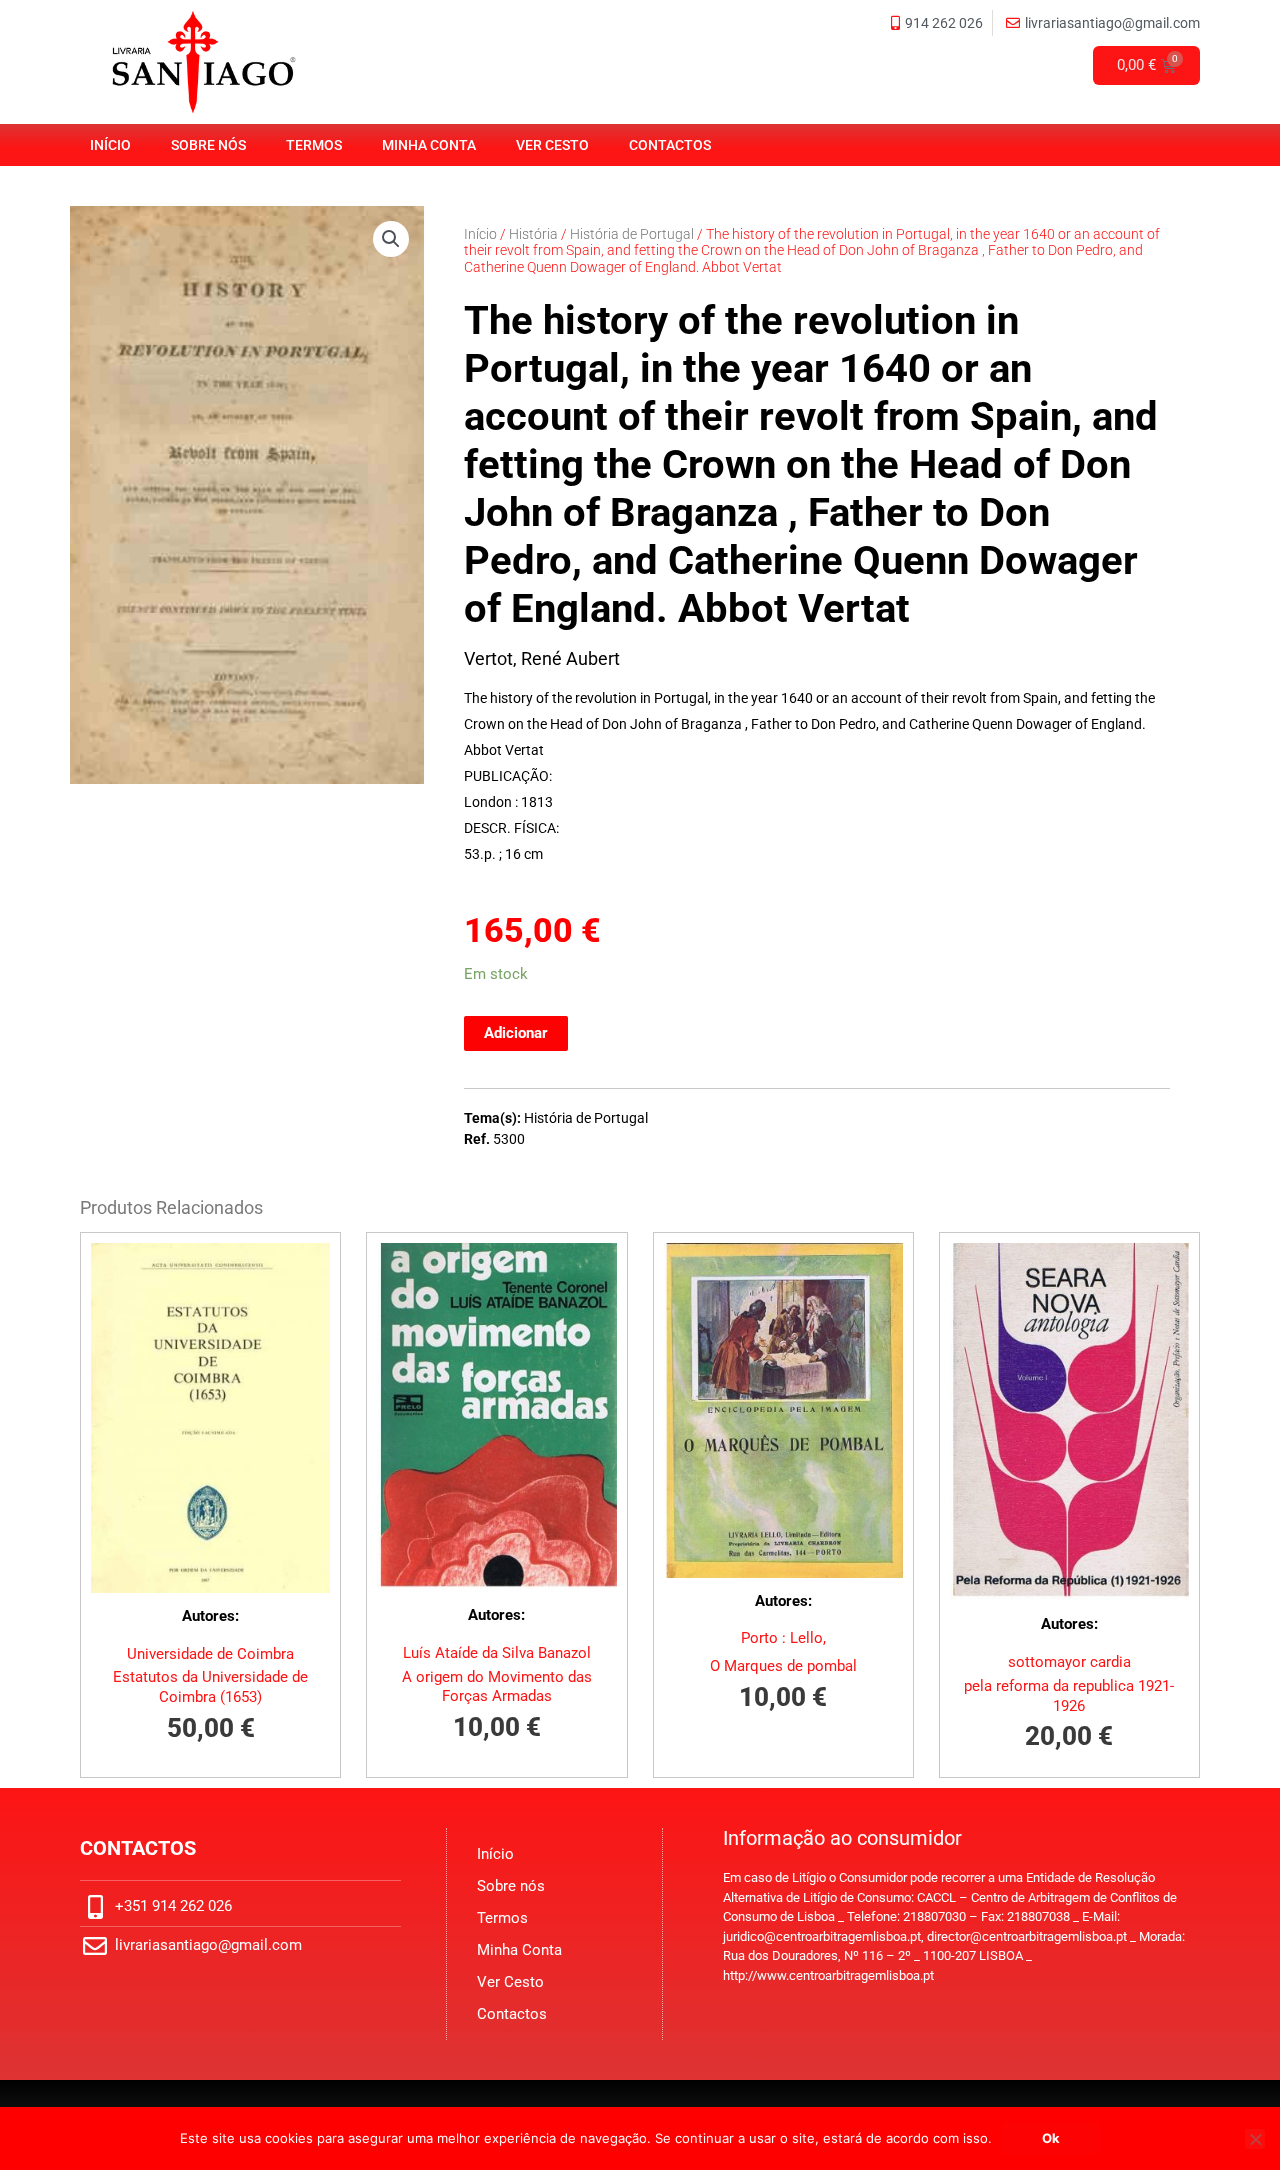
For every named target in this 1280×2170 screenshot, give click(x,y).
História (533, 234)
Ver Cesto (552, 145)
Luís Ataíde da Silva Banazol (497, 1653)
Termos (314, 145)
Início (110, 145)
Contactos (670, 145)
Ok (1051, 2138)
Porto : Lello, (783, 1638)
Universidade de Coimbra (210, 1654)
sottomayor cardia (1069, 1662)
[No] (1255, 2139)
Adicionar (516, 1033)
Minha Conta (429, 145)
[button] (391, 239)
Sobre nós (208, 145)
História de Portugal (632, 234)
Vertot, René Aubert (542, 658)
